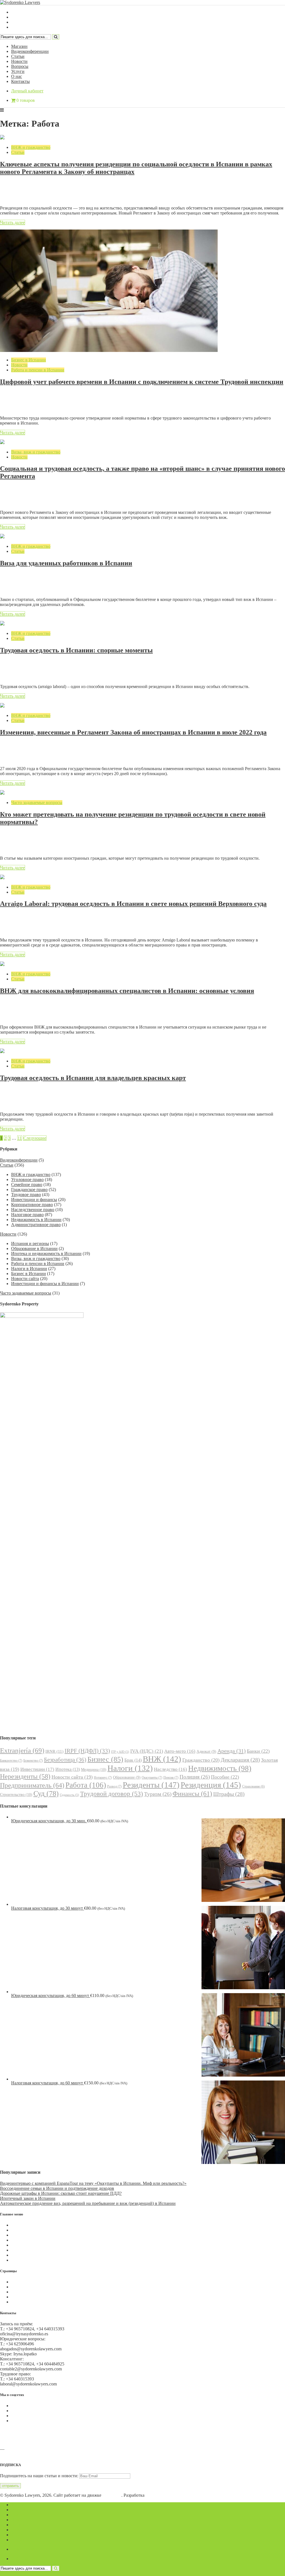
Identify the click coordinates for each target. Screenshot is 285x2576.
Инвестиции (37, 1769)
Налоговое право (27, 1215)
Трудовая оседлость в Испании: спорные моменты (76, 650)
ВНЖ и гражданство (31, 147)
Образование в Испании (34, 1248)
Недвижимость (220, 1768)
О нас (17, 76)
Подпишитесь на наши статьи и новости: (39, 2476)
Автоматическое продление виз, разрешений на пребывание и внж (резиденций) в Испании (88, 2203)
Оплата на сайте (27, 2297)
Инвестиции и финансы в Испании (45, 1284)
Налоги (130, 1768)
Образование (127, 1777)
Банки (258, 1751)
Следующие (35, 1138)
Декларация (240, 1760)
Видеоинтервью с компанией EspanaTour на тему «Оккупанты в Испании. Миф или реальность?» (93, 2183)
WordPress (112, 2495)
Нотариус (103, 1778)
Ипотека (68, 1769)
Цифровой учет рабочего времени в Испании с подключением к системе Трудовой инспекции (142, 382)
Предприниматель (32, 1785)
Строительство (16, 1794)
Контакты (20, 81)
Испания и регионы (30, 1243)
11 (20, 1138)
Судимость (69, 1795)
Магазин (19, 46)
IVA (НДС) (147, 1751)
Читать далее (13, 222)
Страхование (253, 1787)
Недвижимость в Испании (36, 1220)
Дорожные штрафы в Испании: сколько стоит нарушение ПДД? (61, 2193)
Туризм (158, 1794)
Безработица (65, 1760)
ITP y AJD (120, 1752)
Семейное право (27, 1185)
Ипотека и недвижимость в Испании (46, 1254)
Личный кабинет (27, 91)
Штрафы (229, 1794)
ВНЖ (162, 1759)
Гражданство (201, 1760)
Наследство (170, 1769)
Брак (133, 1760)
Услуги (18, 71)
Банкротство (11, 1761)
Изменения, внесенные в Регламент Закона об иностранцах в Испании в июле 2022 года (133, 732)
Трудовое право (26, 1195)
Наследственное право (33, 1210)
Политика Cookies (28, 2282)
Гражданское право (29, 1190)
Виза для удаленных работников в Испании (66, 563)
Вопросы (20, 66)
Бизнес (105, 1759)
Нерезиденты (25, 1776)
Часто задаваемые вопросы (37, 803)
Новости (19, 61)
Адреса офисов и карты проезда (30, 2454)
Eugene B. (155, 2495)
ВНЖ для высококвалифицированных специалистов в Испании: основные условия (127, 991)
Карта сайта (22, 2302)
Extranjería (22, 1750)
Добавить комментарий (27, 193)
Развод (114, 1786)
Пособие (225, 1777)
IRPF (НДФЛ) (87, 1751)
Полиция (195, 1777)
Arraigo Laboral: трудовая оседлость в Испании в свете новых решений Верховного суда (133, 904)
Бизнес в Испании (29, 360)
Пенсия (171, 1778)
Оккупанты (152, 1778)
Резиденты (151, 1785)
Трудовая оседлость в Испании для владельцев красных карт (93, 1078)
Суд (46, 1794)
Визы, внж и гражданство (36, 452)
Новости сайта (25, 1279)
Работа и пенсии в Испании (38, 370)
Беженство (33, 1761)
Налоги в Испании (29, 1269)
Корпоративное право (32, 1205)
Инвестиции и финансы (34, 1200)
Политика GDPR (27, 2292)
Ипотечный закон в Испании (28, 2198)
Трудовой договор (112, 1794)
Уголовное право (27, 1179)
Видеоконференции (30, 51)
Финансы (192, 1794)
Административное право (36, 1225)
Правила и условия (29, 2287)
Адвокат (206, 1752)
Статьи (18, 56)
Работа (86, 1785)
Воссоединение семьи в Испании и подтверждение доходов (57, 2188)
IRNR (54, 1751)
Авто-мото (180, 1751)
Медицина (94, 1769)
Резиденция (211, 1785)
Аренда (232, 1751)
